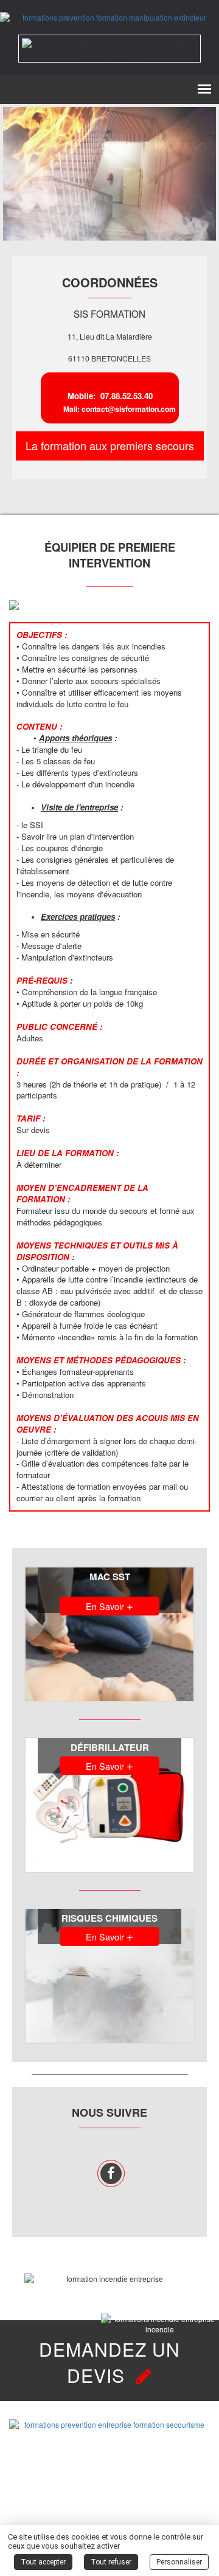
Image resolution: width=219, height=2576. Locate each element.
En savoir (109, 1605)
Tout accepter (43, 2562)
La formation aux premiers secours (110, 445)
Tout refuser (111, 2562)
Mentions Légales (109, 2509)
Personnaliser (179, 2562)
